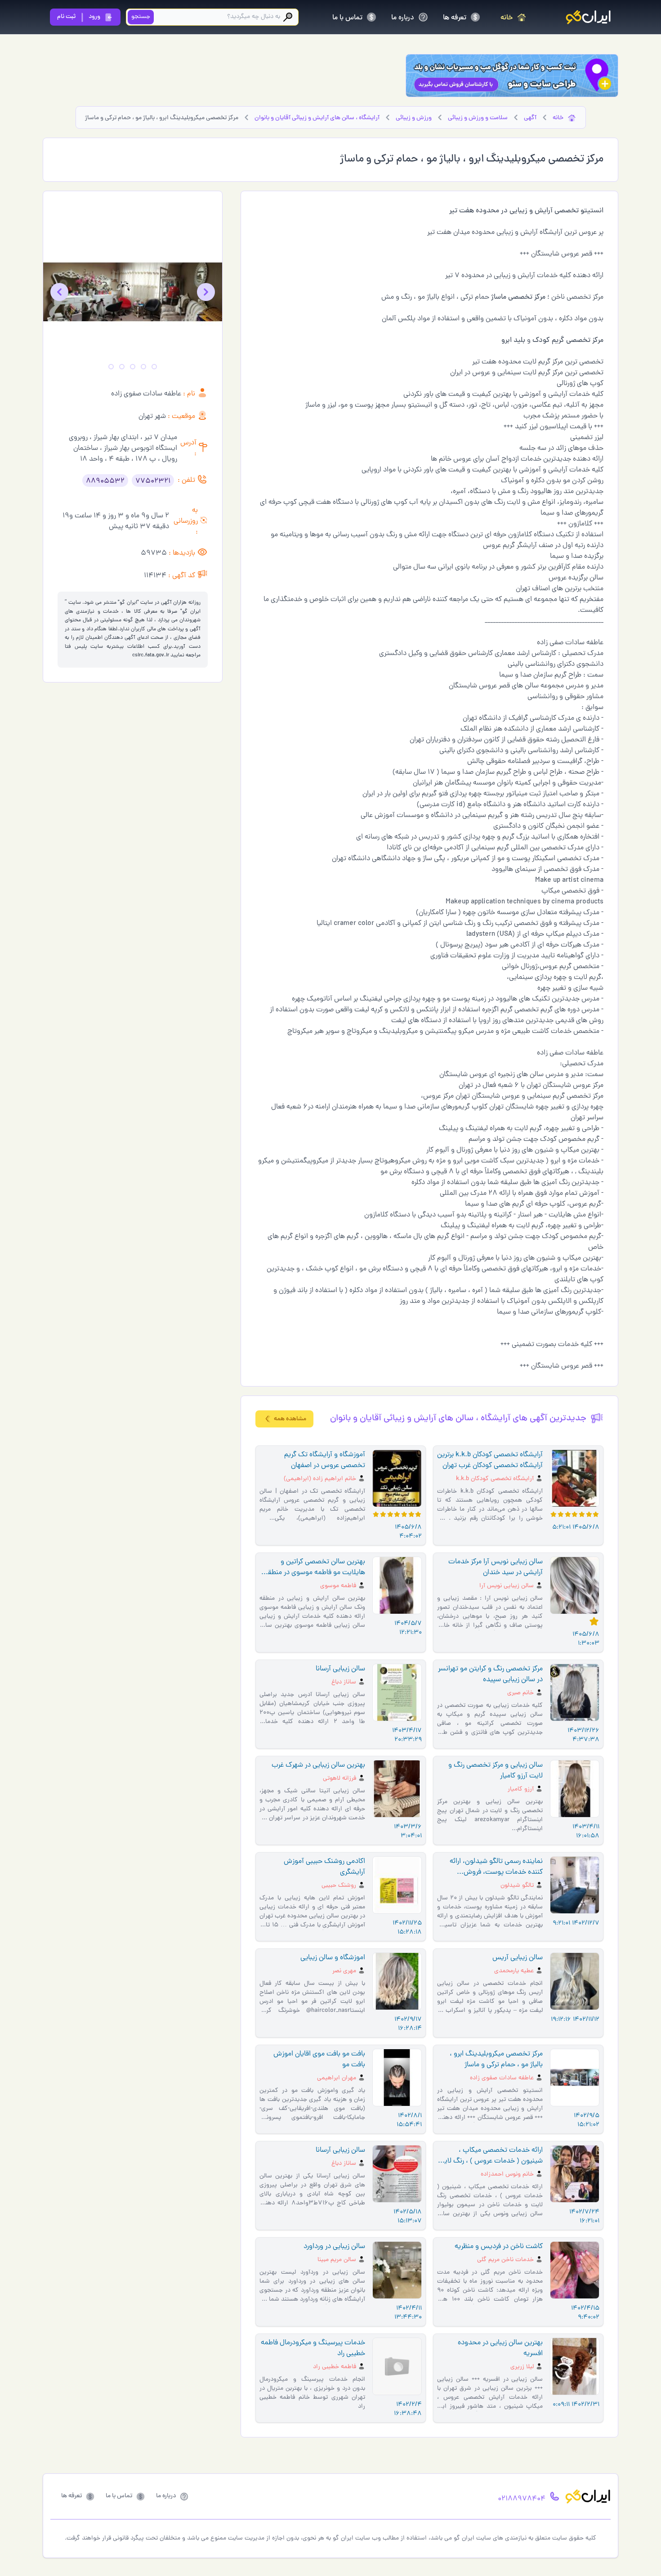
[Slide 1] (154, 367)
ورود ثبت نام (79, 17)
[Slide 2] (143, 367)
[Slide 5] (111, 367)
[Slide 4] (122, 367)
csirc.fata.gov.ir (151, 655)
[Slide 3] (133, 367)
